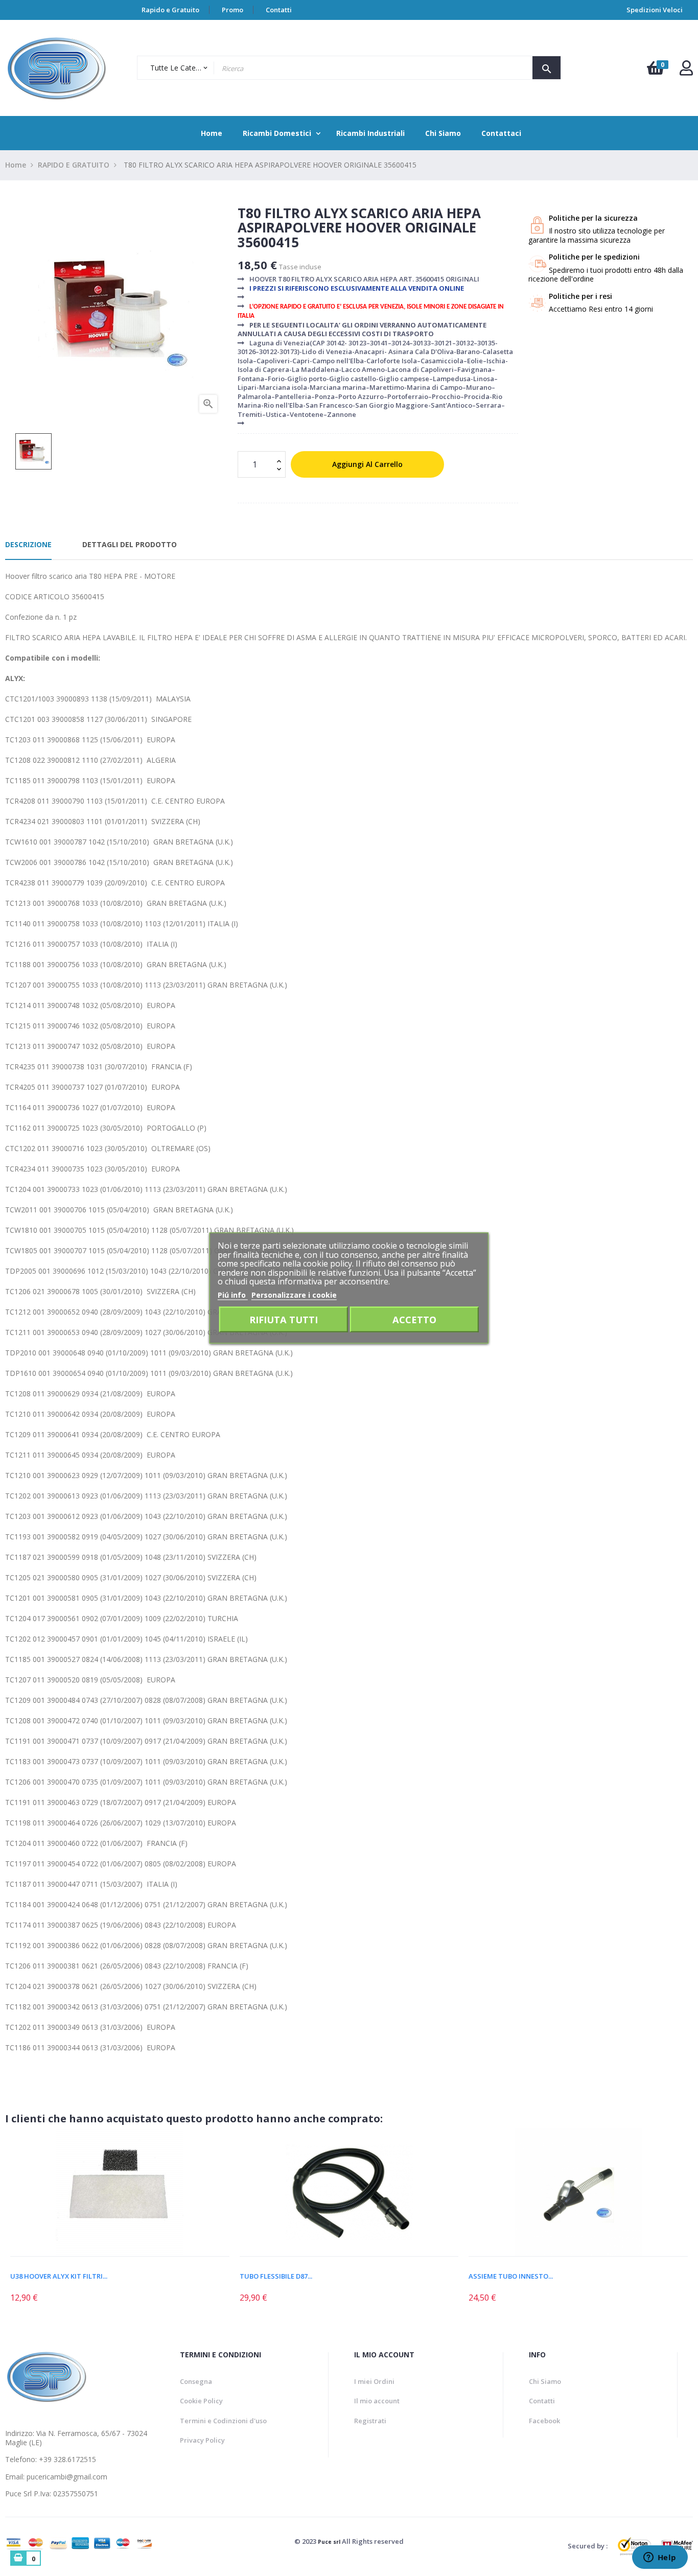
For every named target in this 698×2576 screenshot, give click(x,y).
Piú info (233, 1294)
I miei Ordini (374, 2381)
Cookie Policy (201, 2401)
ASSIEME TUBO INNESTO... (511, 2276)
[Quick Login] (686, 71)
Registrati (370, 2421)
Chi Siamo (545, 2381)
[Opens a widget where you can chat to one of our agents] (660, 2558)
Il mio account (377, 2401)
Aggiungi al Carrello (367, 464)
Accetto (414, 1319)
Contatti (279, 10)
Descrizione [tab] (28, 544)
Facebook (544, 2421)
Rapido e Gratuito (170, 10)
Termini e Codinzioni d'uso (223, 2421)
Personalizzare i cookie (294, 1294)
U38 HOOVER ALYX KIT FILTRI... (59, 2276)
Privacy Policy (202, 2440)
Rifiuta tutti (284, 1319)
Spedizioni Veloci (655, 10)
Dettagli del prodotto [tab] (130, 544)
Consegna (196, 2381)
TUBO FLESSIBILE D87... (276, 2276)
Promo (232, 10)
